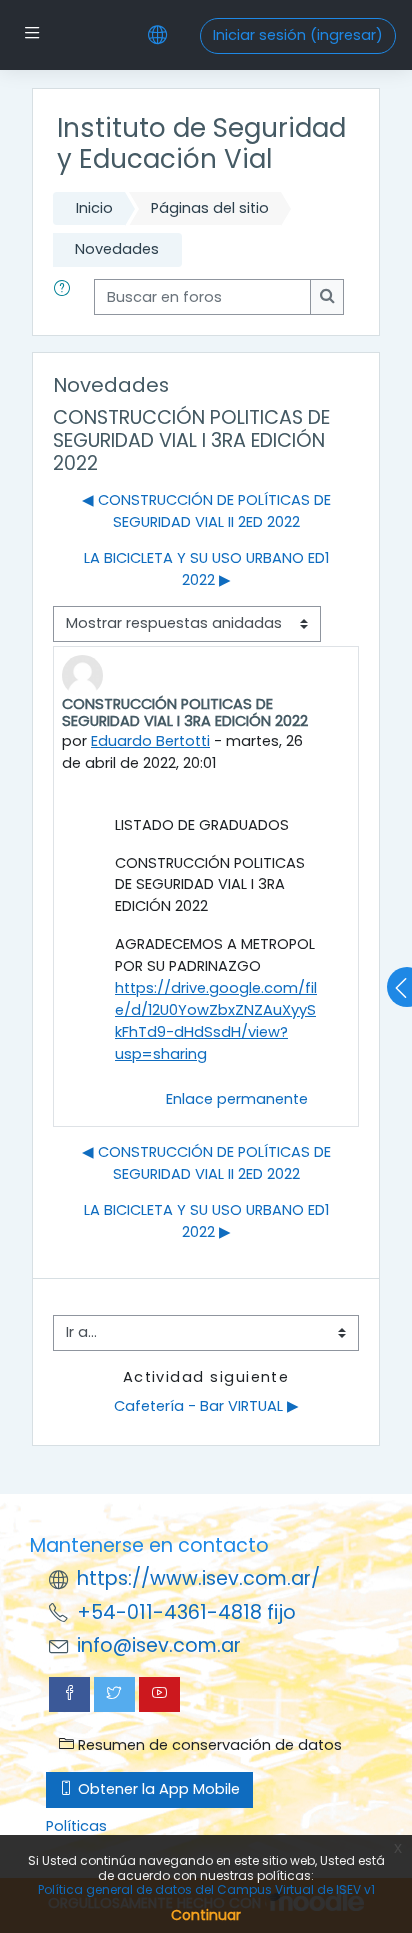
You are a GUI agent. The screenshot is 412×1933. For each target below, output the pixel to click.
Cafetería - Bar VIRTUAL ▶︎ (206, 1406)
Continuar (206, 1915)
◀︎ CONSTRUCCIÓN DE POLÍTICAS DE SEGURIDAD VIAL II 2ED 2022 (206, 511)
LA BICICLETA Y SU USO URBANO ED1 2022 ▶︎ (206, 569)
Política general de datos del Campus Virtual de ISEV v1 (206, 1889)
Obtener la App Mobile (157, 1789)
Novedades (117, 249)
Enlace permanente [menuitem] (237, 1099)
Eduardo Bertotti (150, 741)
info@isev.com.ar (159, 1645)
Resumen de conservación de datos (208, 1745)
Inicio (94, 208)
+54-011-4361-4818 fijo (186, 1612)
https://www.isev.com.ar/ (198, 1578)
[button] (66, 297)
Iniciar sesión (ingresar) (298, 35)
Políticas (76, 1826)
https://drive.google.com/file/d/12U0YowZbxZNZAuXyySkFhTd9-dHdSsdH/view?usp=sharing (216, 1021)
